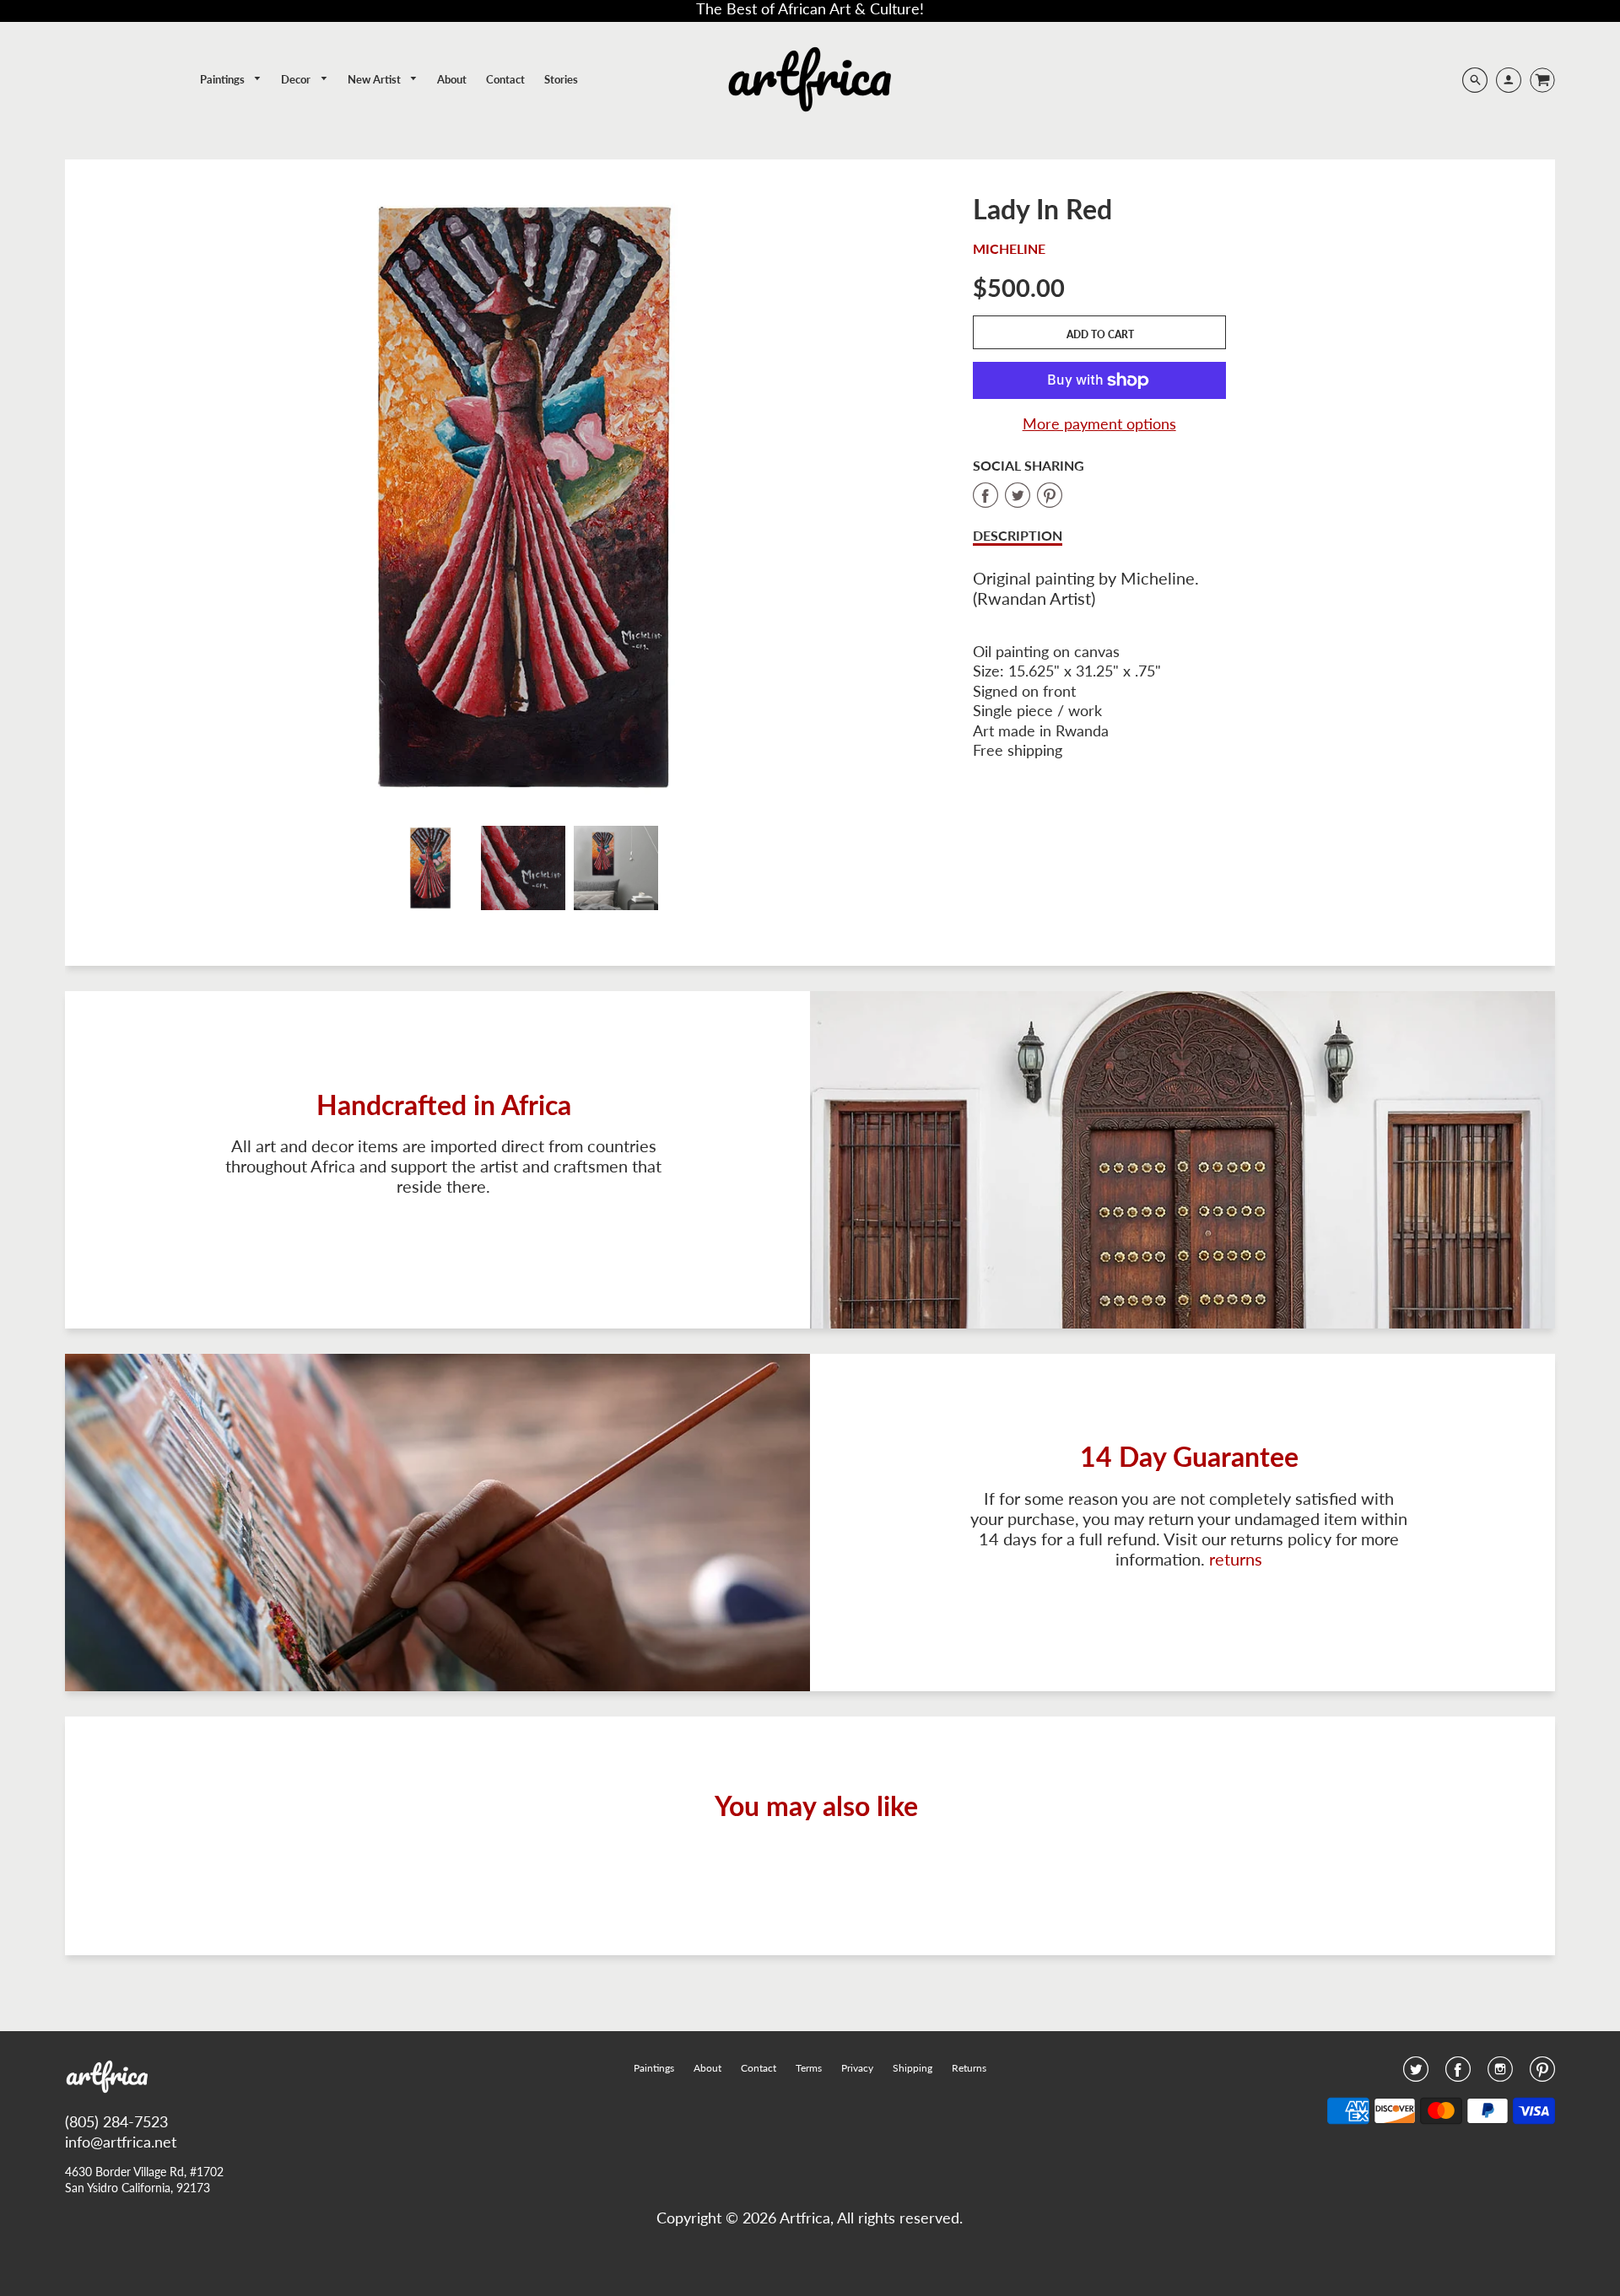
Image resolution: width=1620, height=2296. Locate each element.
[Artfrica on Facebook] (1458, 2074)
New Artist (375, 79)
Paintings (224, 79)
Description (1018, 535)
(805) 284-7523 (116, 2121)
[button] (1099, 332)
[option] (523, 497)
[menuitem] (231, 80)
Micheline (1009, 248)
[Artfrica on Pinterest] (1542, 2074)
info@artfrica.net (121, 2142)
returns (1236, 1559)
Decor (297, 79)
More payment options (1099, 423)
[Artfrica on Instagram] (1500, 2074)
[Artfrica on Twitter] (1416, 2074)
